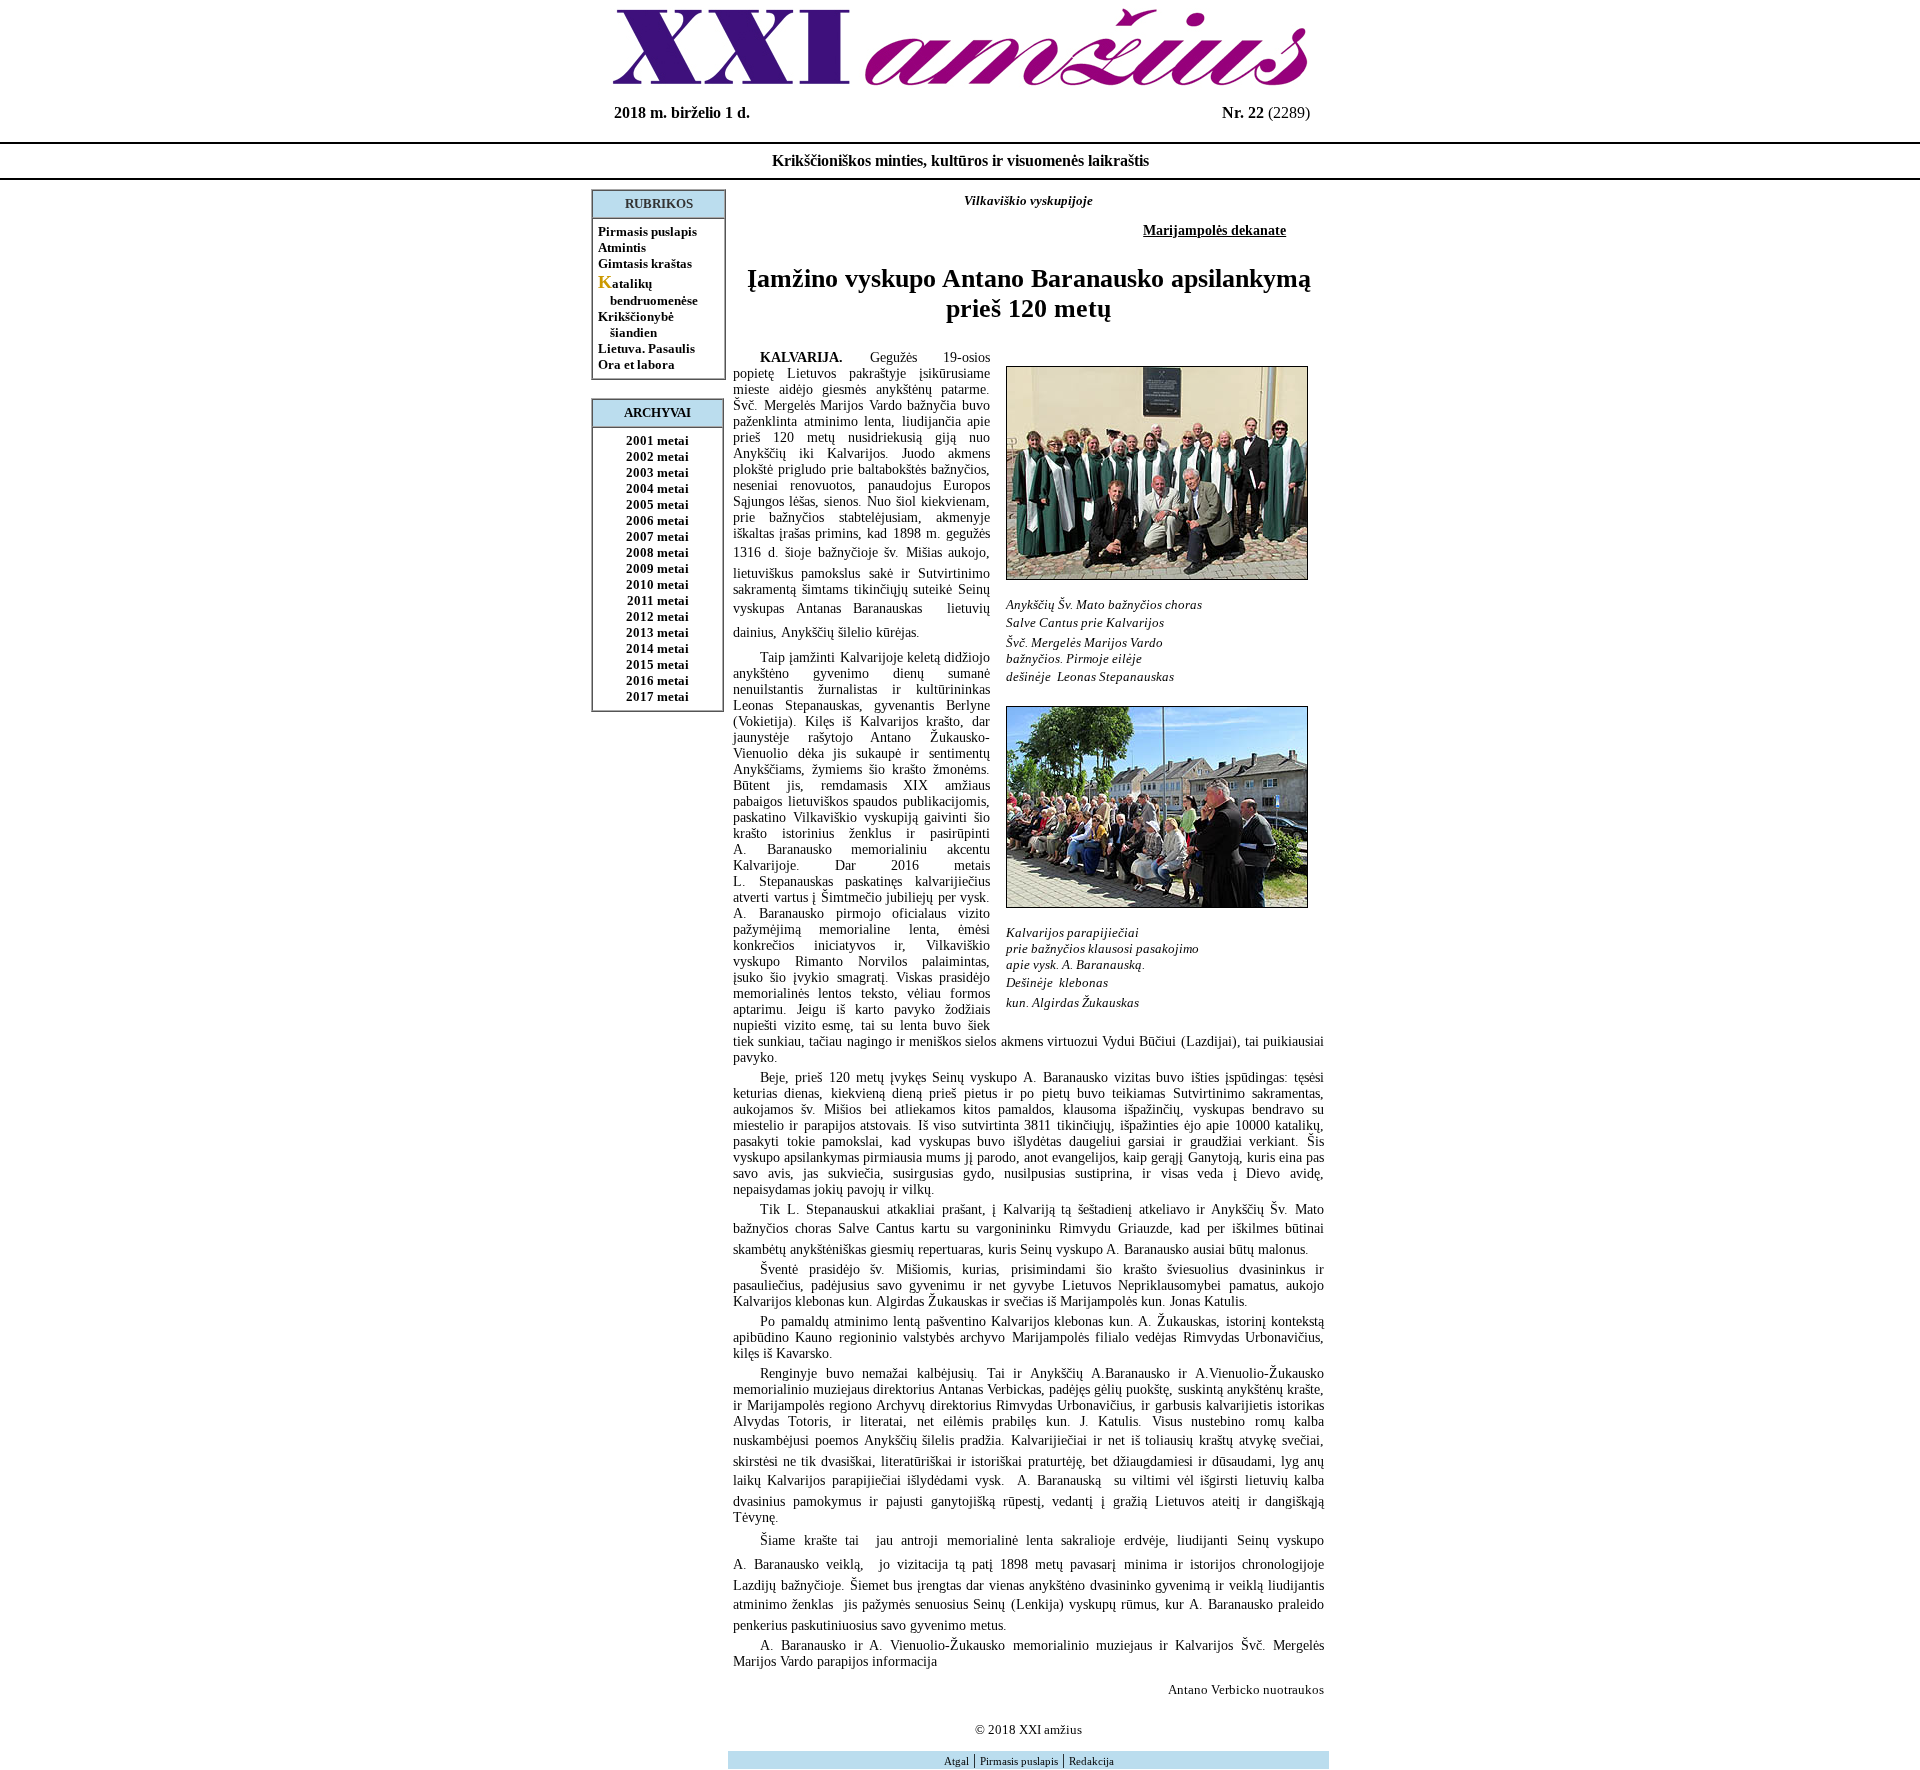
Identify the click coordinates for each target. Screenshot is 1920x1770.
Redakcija (1091, 1761)
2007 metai (657, 536)
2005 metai (657, 504)
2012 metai (657, 616)
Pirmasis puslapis (647, 231)
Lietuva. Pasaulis (646, 348)
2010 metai (657, 584)
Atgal (956, 1761)
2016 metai (657, 680)
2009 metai (657, 568)
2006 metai (657, 520)
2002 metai (657, 456)
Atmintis (622, 247)
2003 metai (657, 472)
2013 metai (657, 632)
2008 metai (657, 552)
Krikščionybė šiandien (636, 324)
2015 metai (657, 664)
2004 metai (657, 488)
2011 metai (658, 600)
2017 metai (657, 696)
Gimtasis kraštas (645, 263)
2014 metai (657, 648)
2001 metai (657, 440)
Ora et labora (636, 364)
